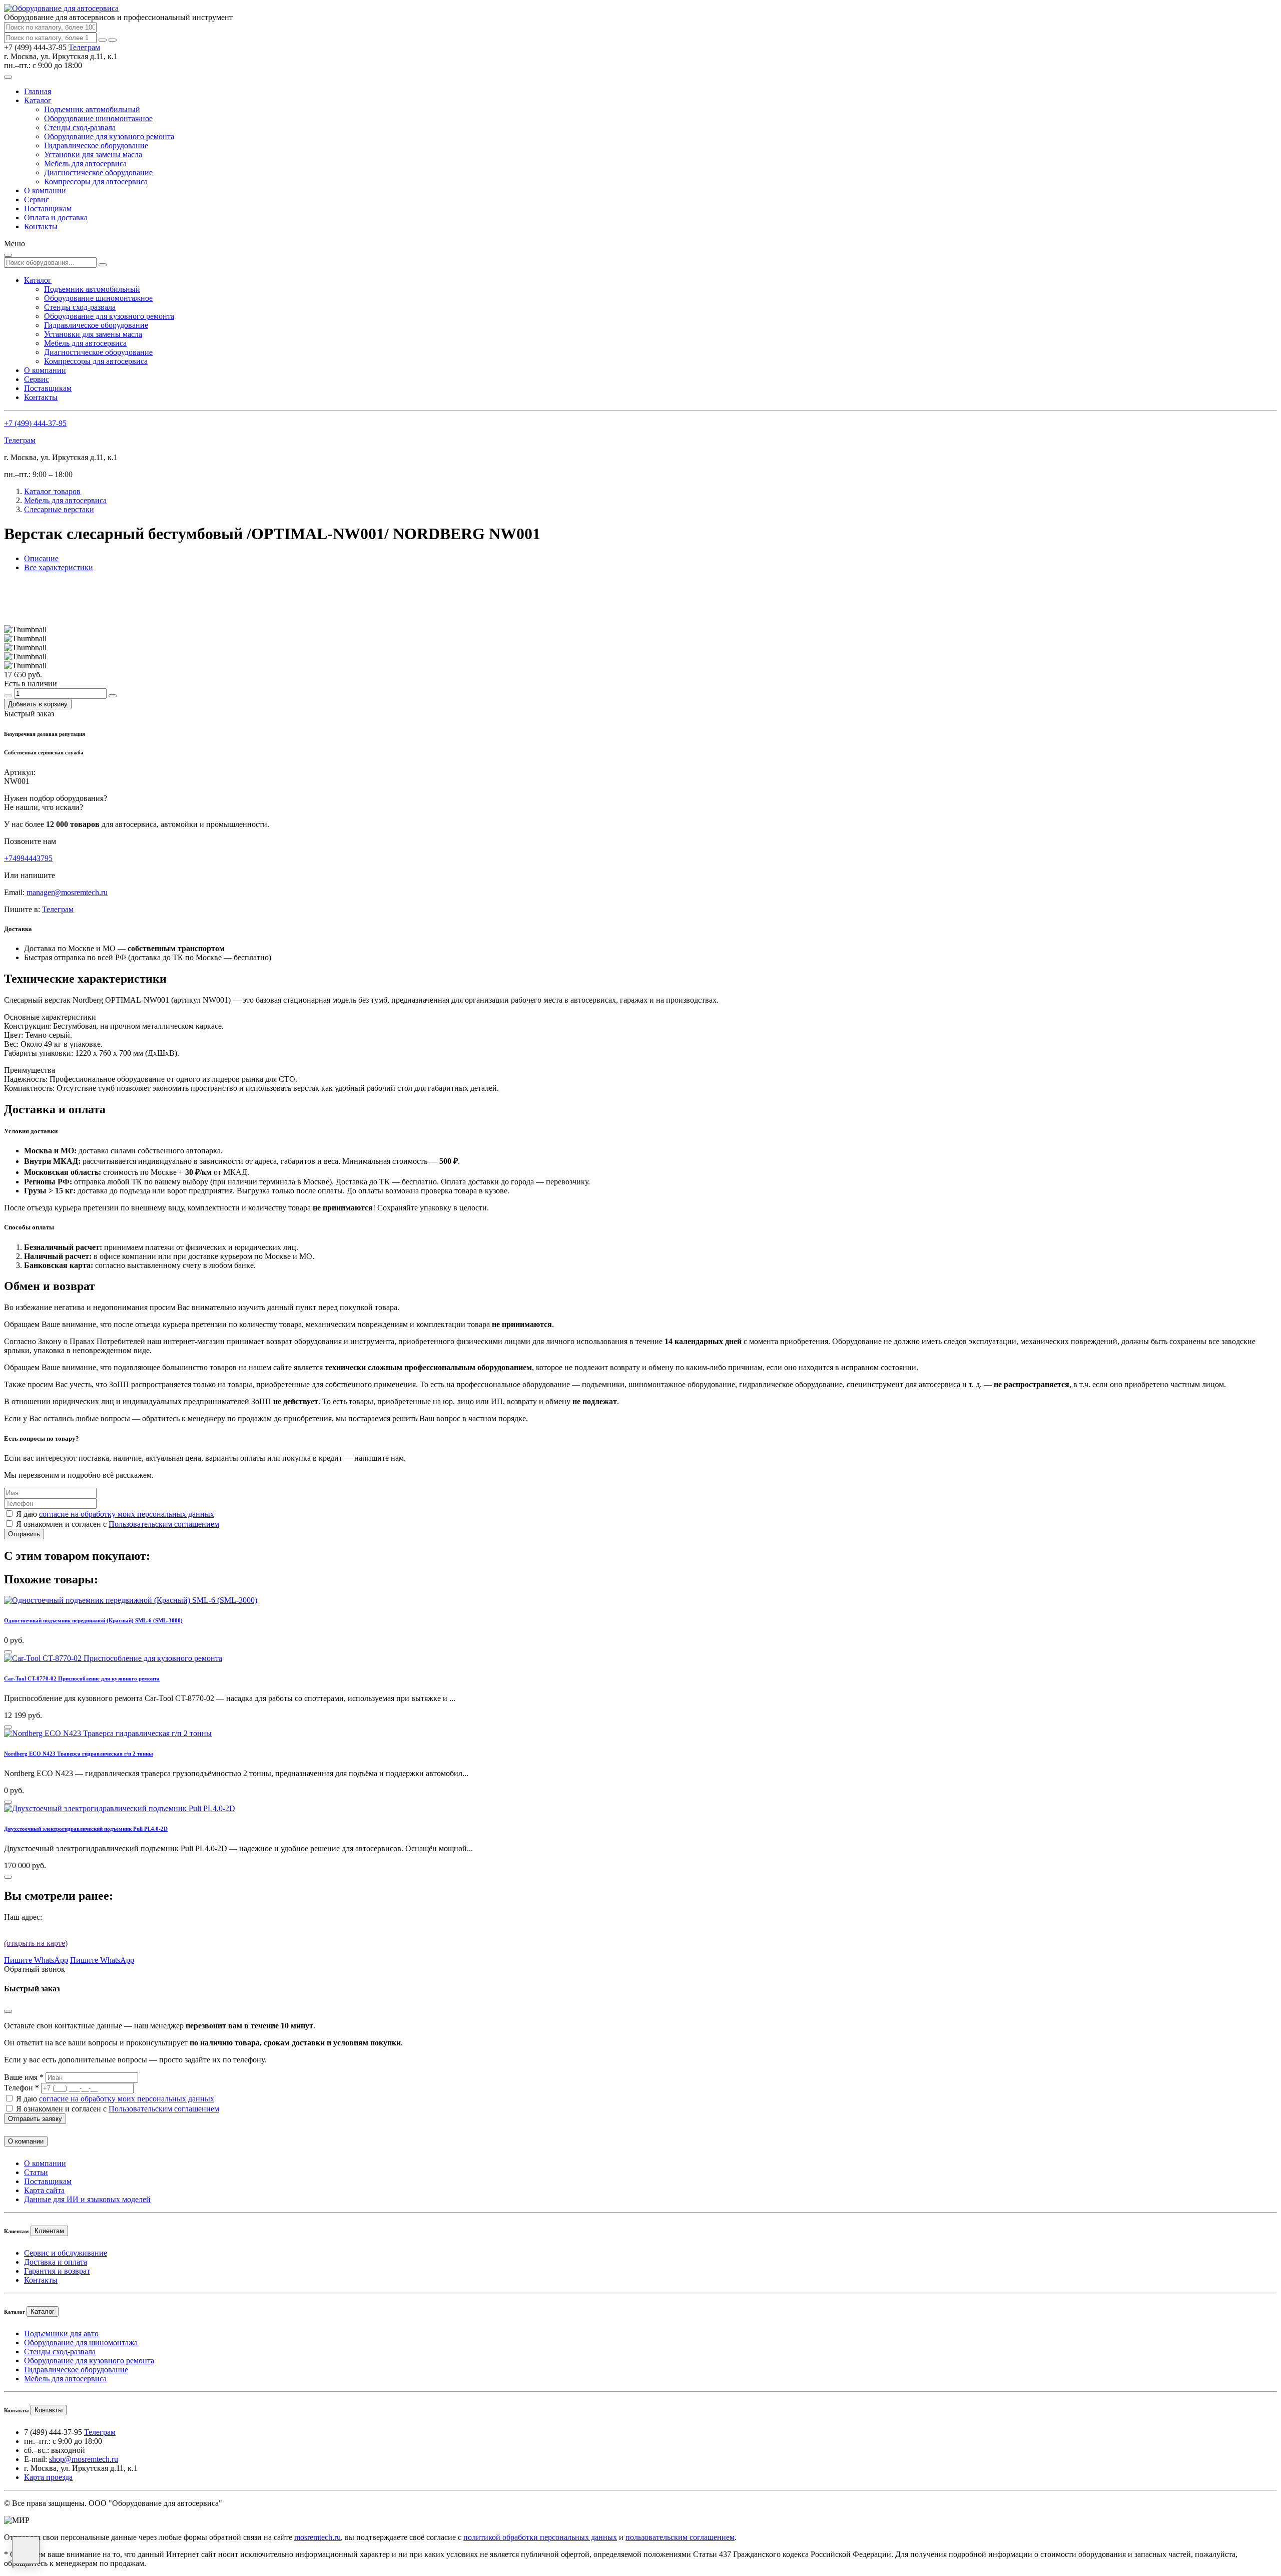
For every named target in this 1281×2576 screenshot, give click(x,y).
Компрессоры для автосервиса (96, 181)
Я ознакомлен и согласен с (118, 1524)
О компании (45, 190)
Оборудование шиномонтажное (98, 118)
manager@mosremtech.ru (67, 892)
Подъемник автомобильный (92, 109)
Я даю (115, 1514)
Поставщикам (48, 208)
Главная (38, 91)
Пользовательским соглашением (164, 1524)
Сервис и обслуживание (66, 2253)
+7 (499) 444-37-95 (35, 423)
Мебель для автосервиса (85, 163)
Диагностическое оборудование (98, 172)
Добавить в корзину (38, 704)
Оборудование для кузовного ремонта (109, 136)
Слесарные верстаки (59, 509)
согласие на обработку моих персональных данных (127, 1514)
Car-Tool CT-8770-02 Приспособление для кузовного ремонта (82, 1678)
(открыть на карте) (36, 1943)
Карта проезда (48, 2477)
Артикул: (20, 772)
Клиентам (49, 2231)
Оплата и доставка (56, 218)
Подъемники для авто (61, 2333)
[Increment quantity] (113, 696)
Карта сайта (44, 2190)
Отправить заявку (35, 2119)
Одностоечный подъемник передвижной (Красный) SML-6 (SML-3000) (93, 1620)
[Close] (8, 2011)
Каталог (38, 100)
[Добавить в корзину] (8, 1652)
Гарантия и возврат (57, 2271)
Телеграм (84, 47)
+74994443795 (28, 858)
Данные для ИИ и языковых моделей (87, 2199)
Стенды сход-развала (80, 127)
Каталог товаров (52, 491)
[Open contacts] (26, 2550)
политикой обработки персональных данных (540, 2537)
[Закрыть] (113, 40)
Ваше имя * (24, 2077)
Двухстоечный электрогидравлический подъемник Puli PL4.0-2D (86, 1829)
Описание (41, 558)
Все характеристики (59, 567)
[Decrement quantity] (8, 696)
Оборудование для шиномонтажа (81, 2342)
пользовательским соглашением (680, 2537)
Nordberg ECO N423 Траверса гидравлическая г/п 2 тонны (79, 1754)
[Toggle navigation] (8, 77)
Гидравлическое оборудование (96, 145)
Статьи (36, 2172)
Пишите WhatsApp (36, 1960)
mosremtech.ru (317, 2537)
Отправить (24, 1534)
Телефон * (22, 2088)
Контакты (41, 227)
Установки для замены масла (93, 154)
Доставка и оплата (56, 2262)
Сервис (37, 199)
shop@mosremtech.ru (84, 2459)
